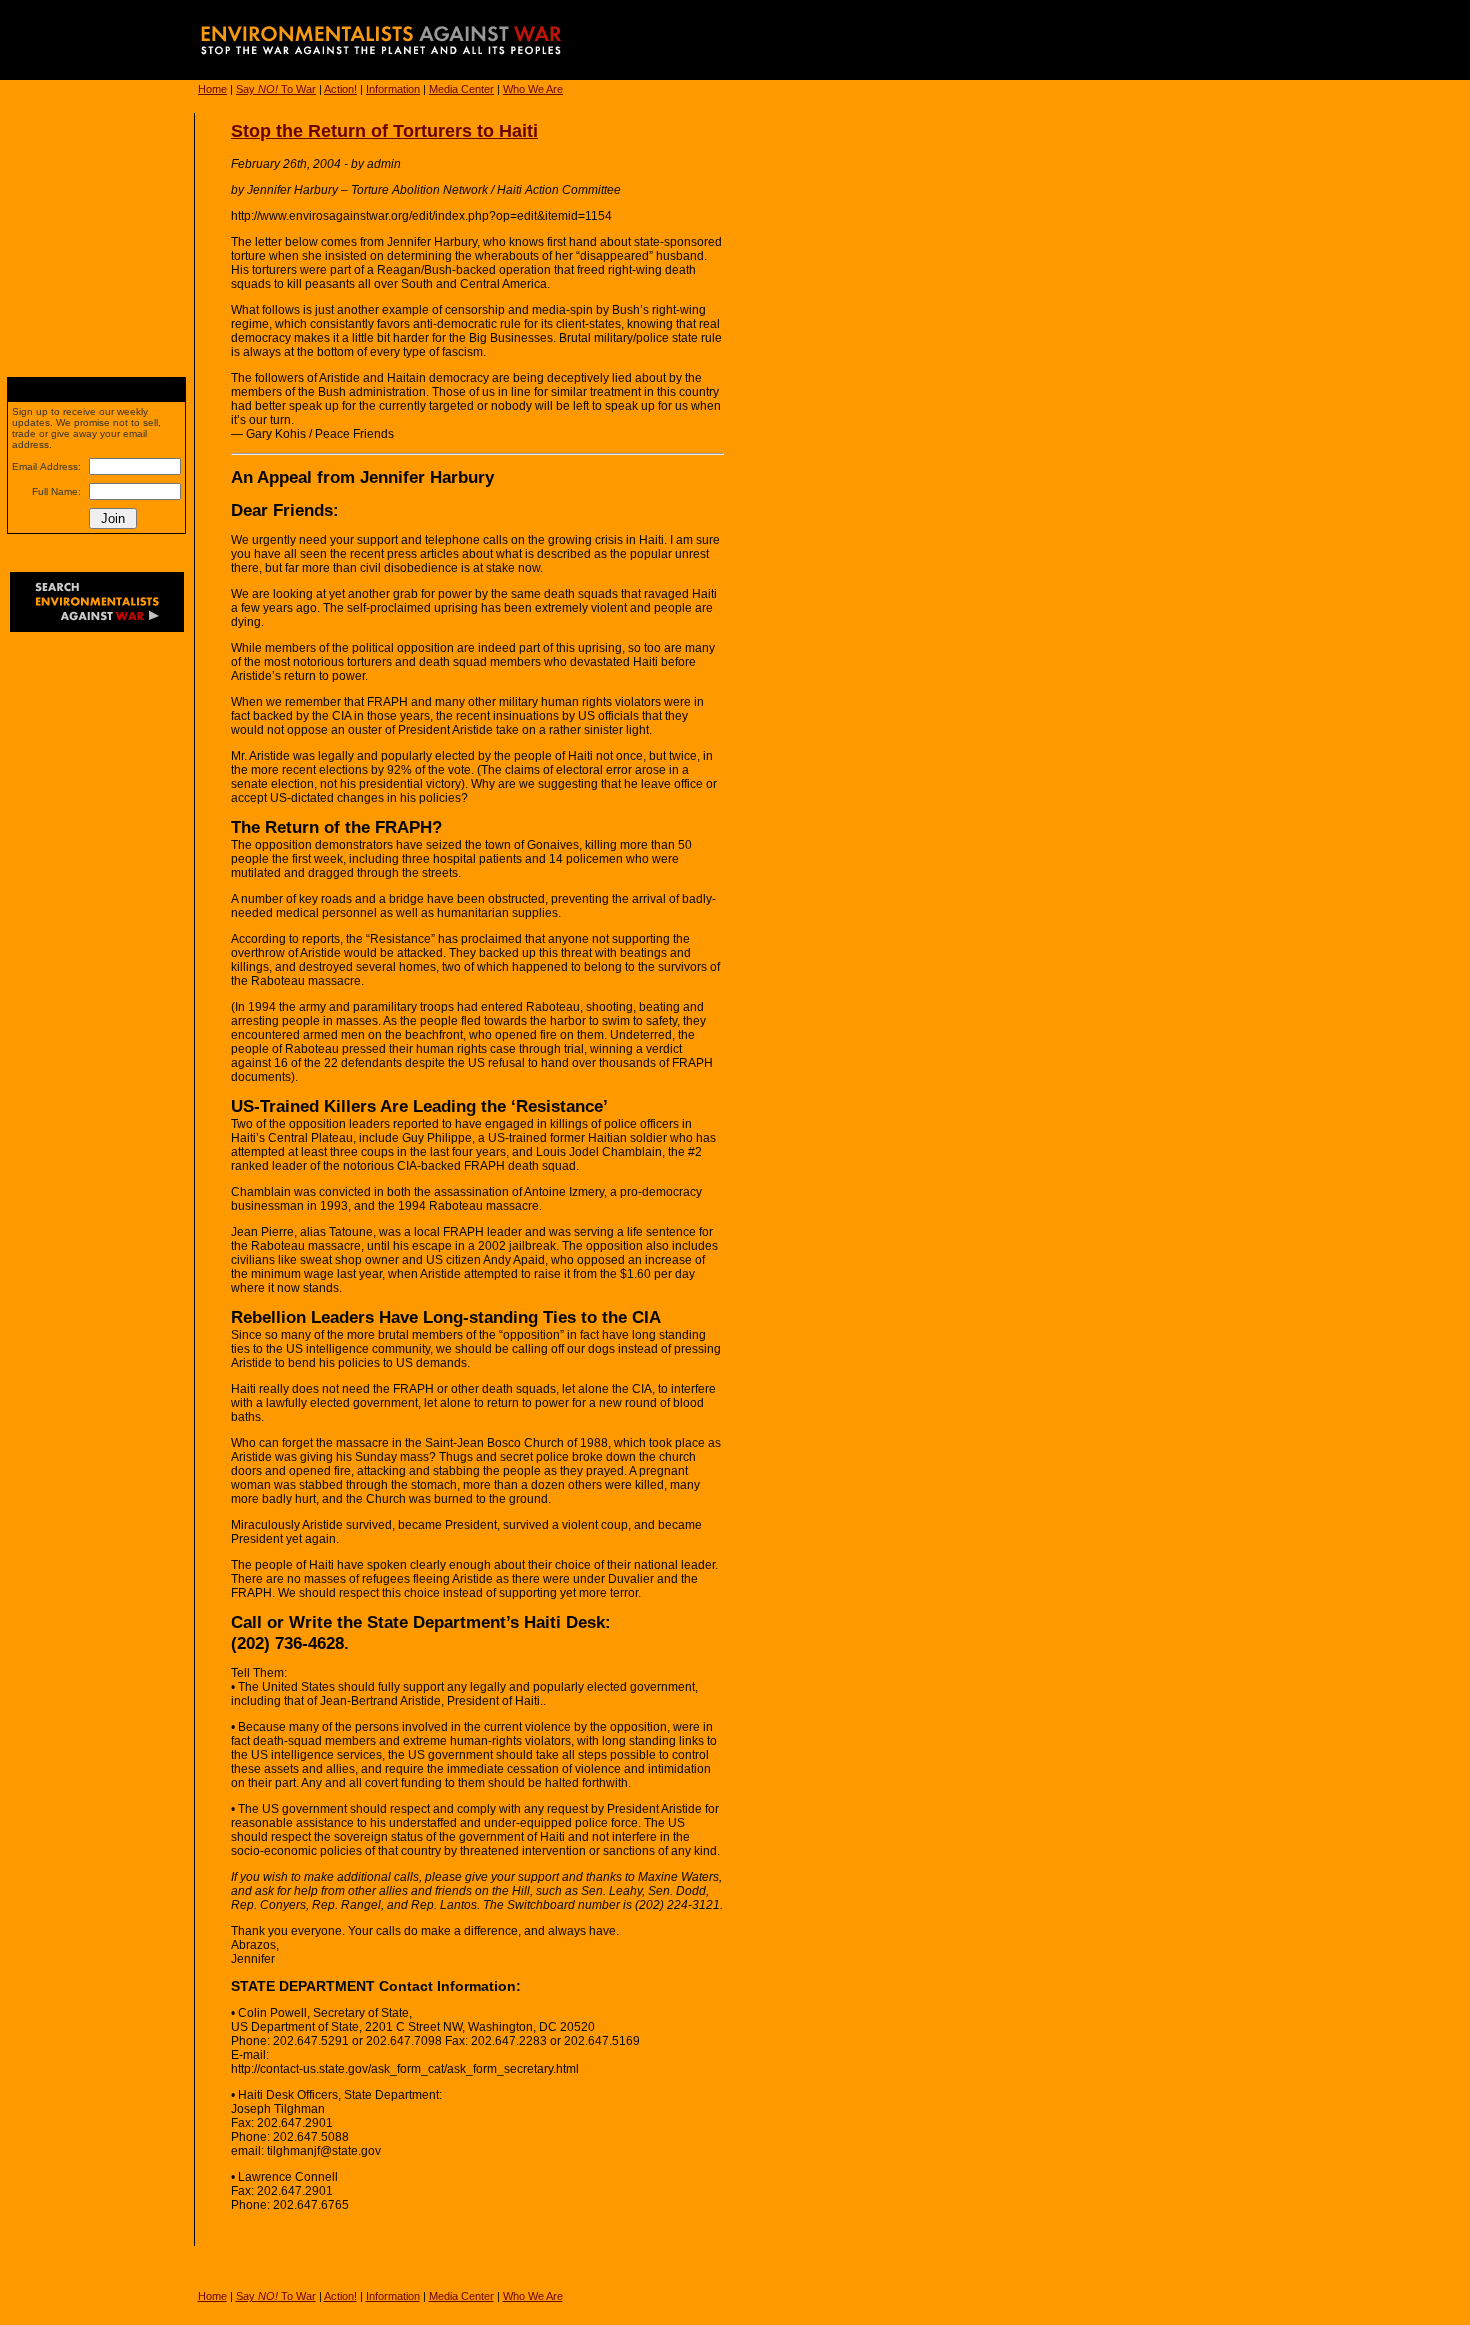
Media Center (461, 89)
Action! (340, 89)
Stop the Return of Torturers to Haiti (384, 131)
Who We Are (533, 89)
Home (212, 89)
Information (393, 89)
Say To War (276, 89)
